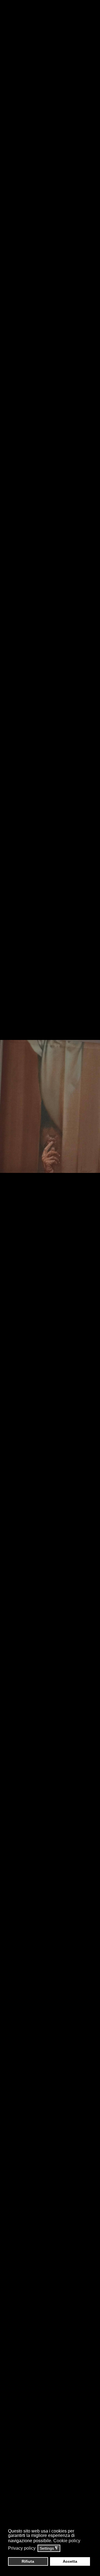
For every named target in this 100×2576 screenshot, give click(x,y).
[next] (90, 1280)
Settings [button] (49, 2548)
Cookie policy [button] (67, 2541)
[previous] (10, 1280)
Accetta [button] (70, 2561)
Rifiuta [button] (28, 2561)
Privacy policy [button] (22, 2548)
